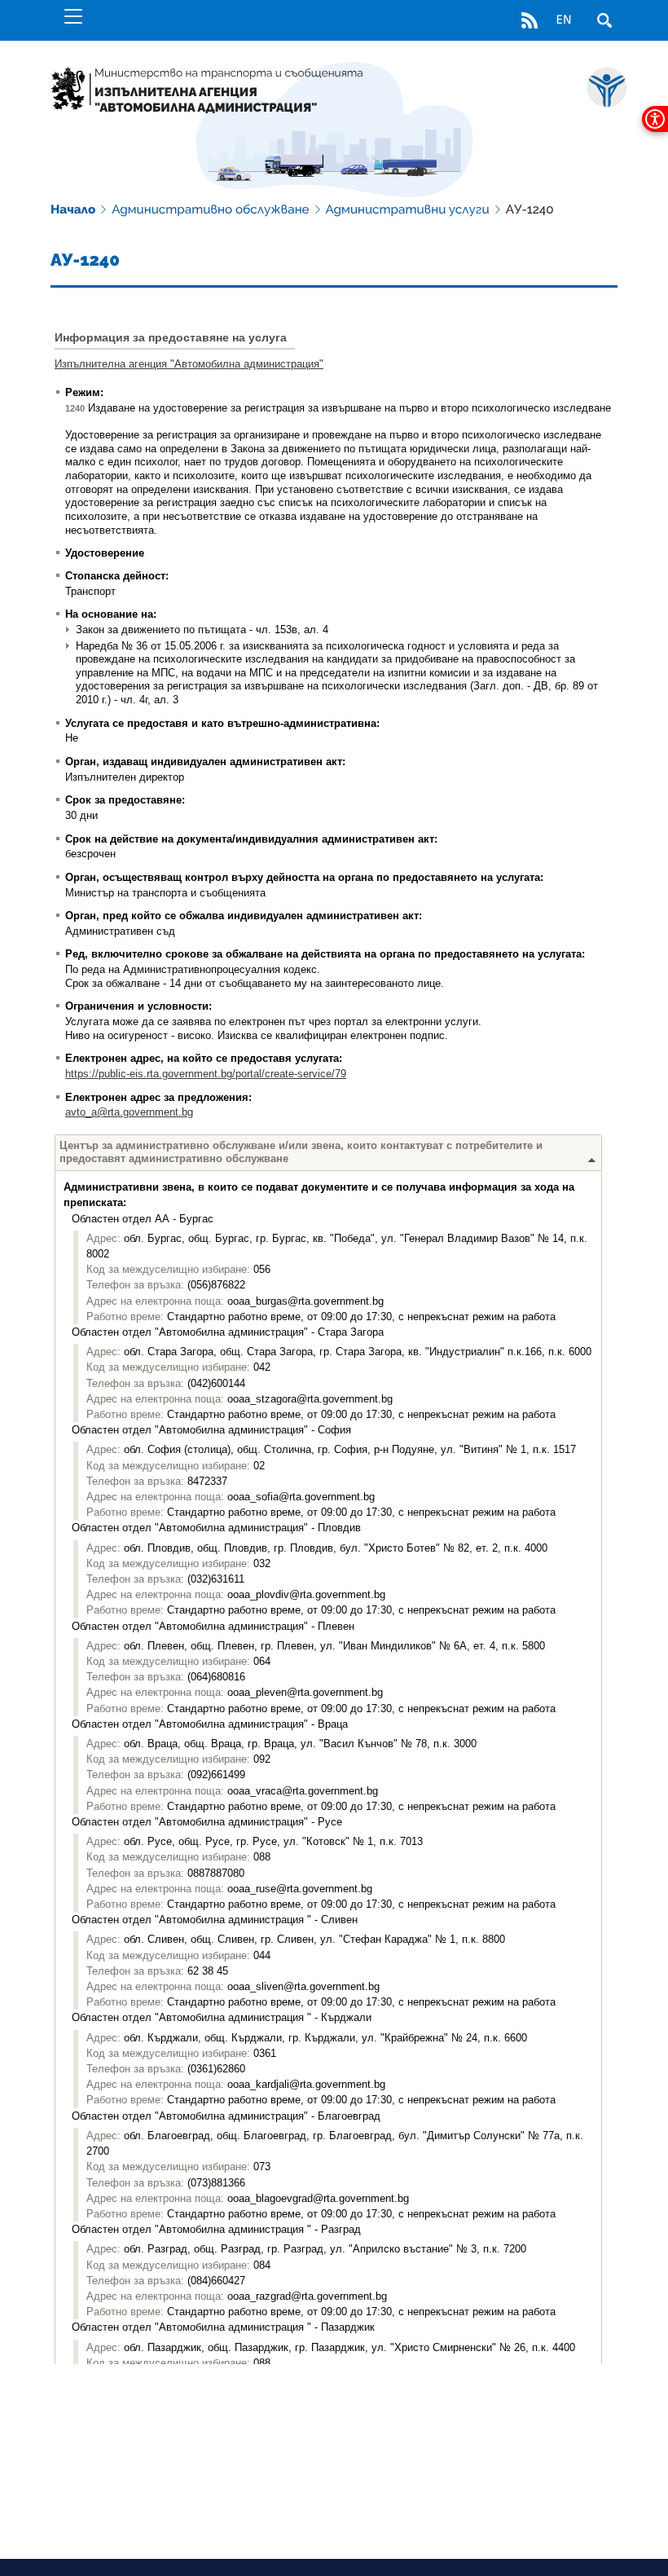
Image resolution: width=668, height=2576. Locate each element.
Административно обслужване (210, 209)
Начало (73, 209)
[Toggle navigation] (73, 16)
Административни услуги (408, 209)
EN (563, 20)
